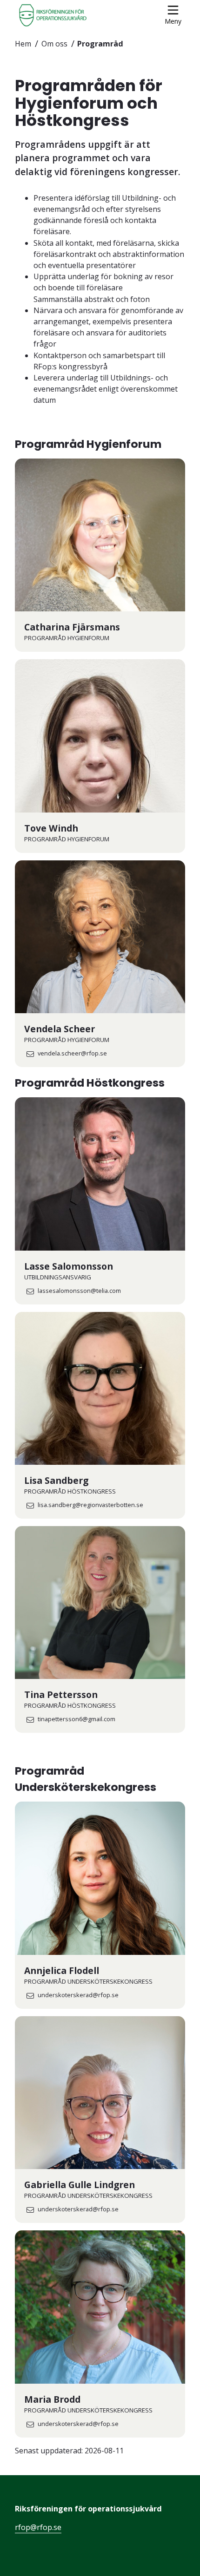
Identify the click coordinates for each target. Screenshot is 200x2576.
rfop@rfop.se (38, 2527)
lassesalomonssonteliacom (79, 1291)
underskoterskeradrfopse (78, 1996)
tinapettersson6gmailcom (77, 1720)
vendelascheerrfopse (72, 1054)
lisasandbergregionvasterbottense (90, 1505)
